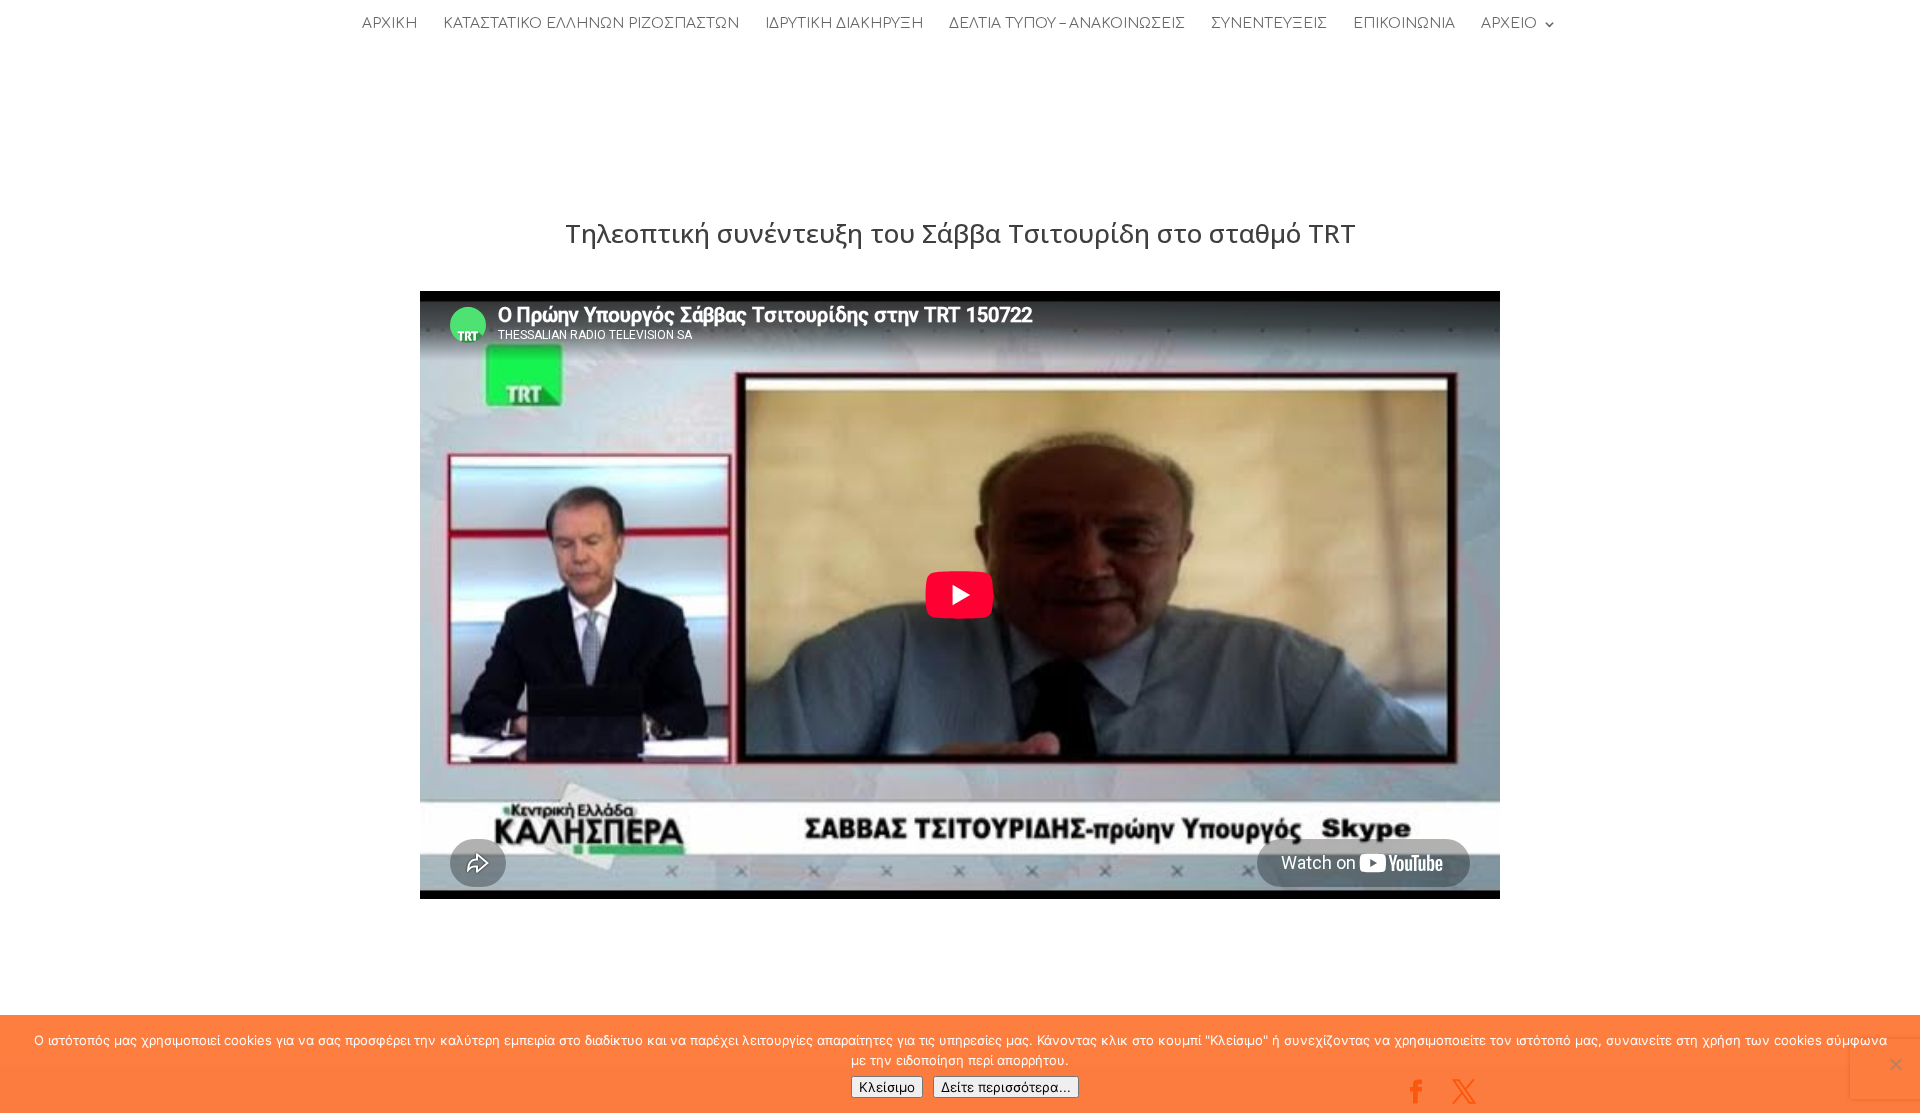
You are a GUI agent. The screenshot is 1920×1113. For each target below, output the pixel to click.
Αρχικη (389, 24)
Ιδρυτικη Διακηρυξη (844, 24)
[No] (1895, 1064)
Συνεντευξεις (1269, 24)
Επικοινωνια (1404, 24)
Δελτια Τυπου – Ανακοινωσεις (1067, 24)
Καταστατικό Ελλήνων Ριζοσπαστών (591, 24)
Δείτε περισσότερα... (1006, 1087)
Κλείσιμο (887, 1087)
